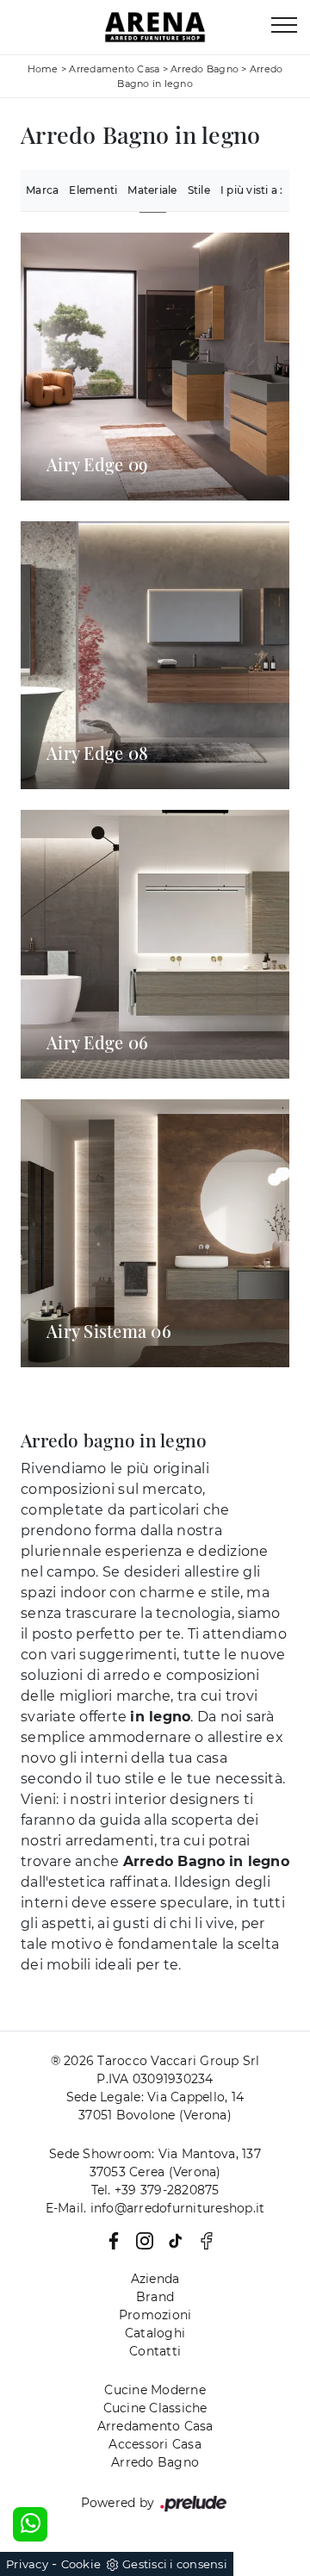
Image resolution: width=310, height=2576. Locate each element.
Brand (155, 2297)
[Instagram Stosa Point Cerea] (141, 2240)
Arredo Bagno (205, 69)
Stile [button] (199, 190)
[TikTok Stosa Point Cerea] (172, 2240)
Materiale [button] (152, 190)
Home (43, 69)
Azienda (155, 2279)
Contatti (155, 2351)
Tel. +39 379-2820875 (155, 2190)
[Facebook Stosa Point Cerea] (110, 2240)
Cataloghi (155, 2333)
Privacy (27, 2564)
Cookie (81, 2564)
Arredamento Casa (114, 69)
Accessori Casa (155, 2444)
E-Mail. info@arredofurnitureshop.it (155, 2208)
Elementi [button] (93, 190)
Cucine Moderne (155, 2390)
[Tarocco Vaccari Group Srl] (155, 27)
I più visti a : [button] (252, 190)
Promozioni (155, 2315)
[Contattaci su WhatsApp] (30, 2524)
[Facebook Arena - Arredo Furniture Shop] (201, 2240)
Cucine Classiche (155, 2408)
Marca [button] (42, 190)
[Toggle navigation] (284, 26)
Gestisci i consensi (175, 2564)
